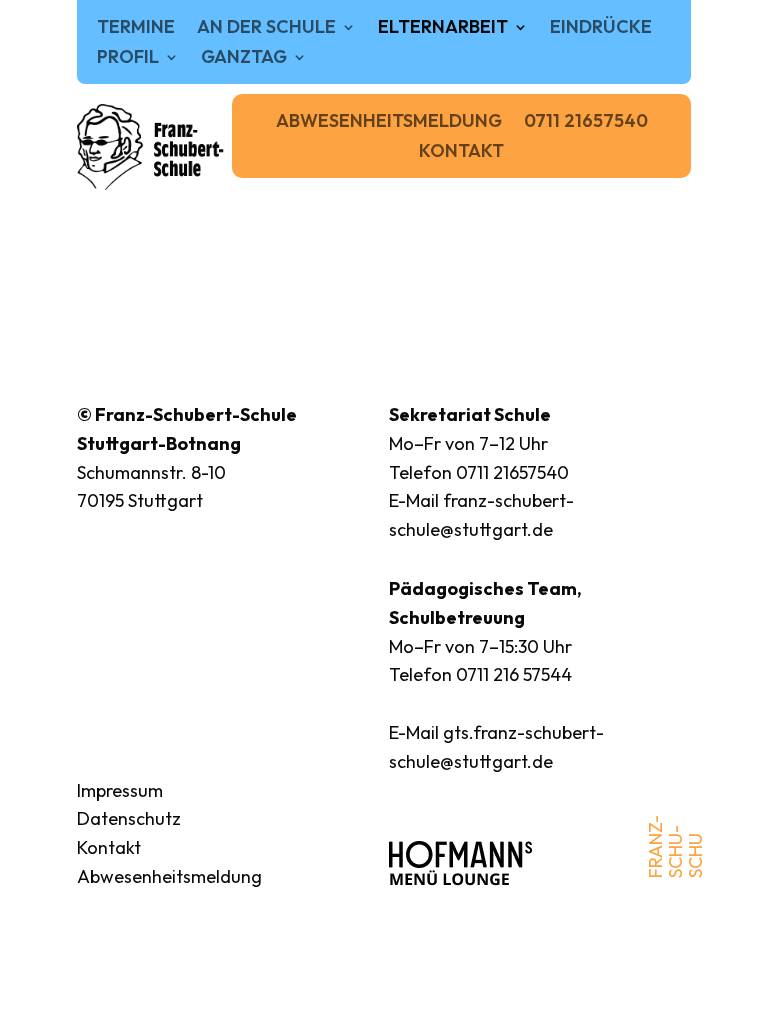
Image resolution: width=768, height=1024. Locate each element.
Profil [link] (128, 59)
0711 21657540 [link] (586, 123)
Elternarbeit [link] (443, 29)
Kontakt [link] (461, 153)
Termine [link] (136, 29)
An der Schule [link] (266, 29)
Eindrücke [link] (601, 29)
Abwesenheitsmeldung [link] (389, 123)
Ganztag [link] (244, 59)
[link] (151, 147)
